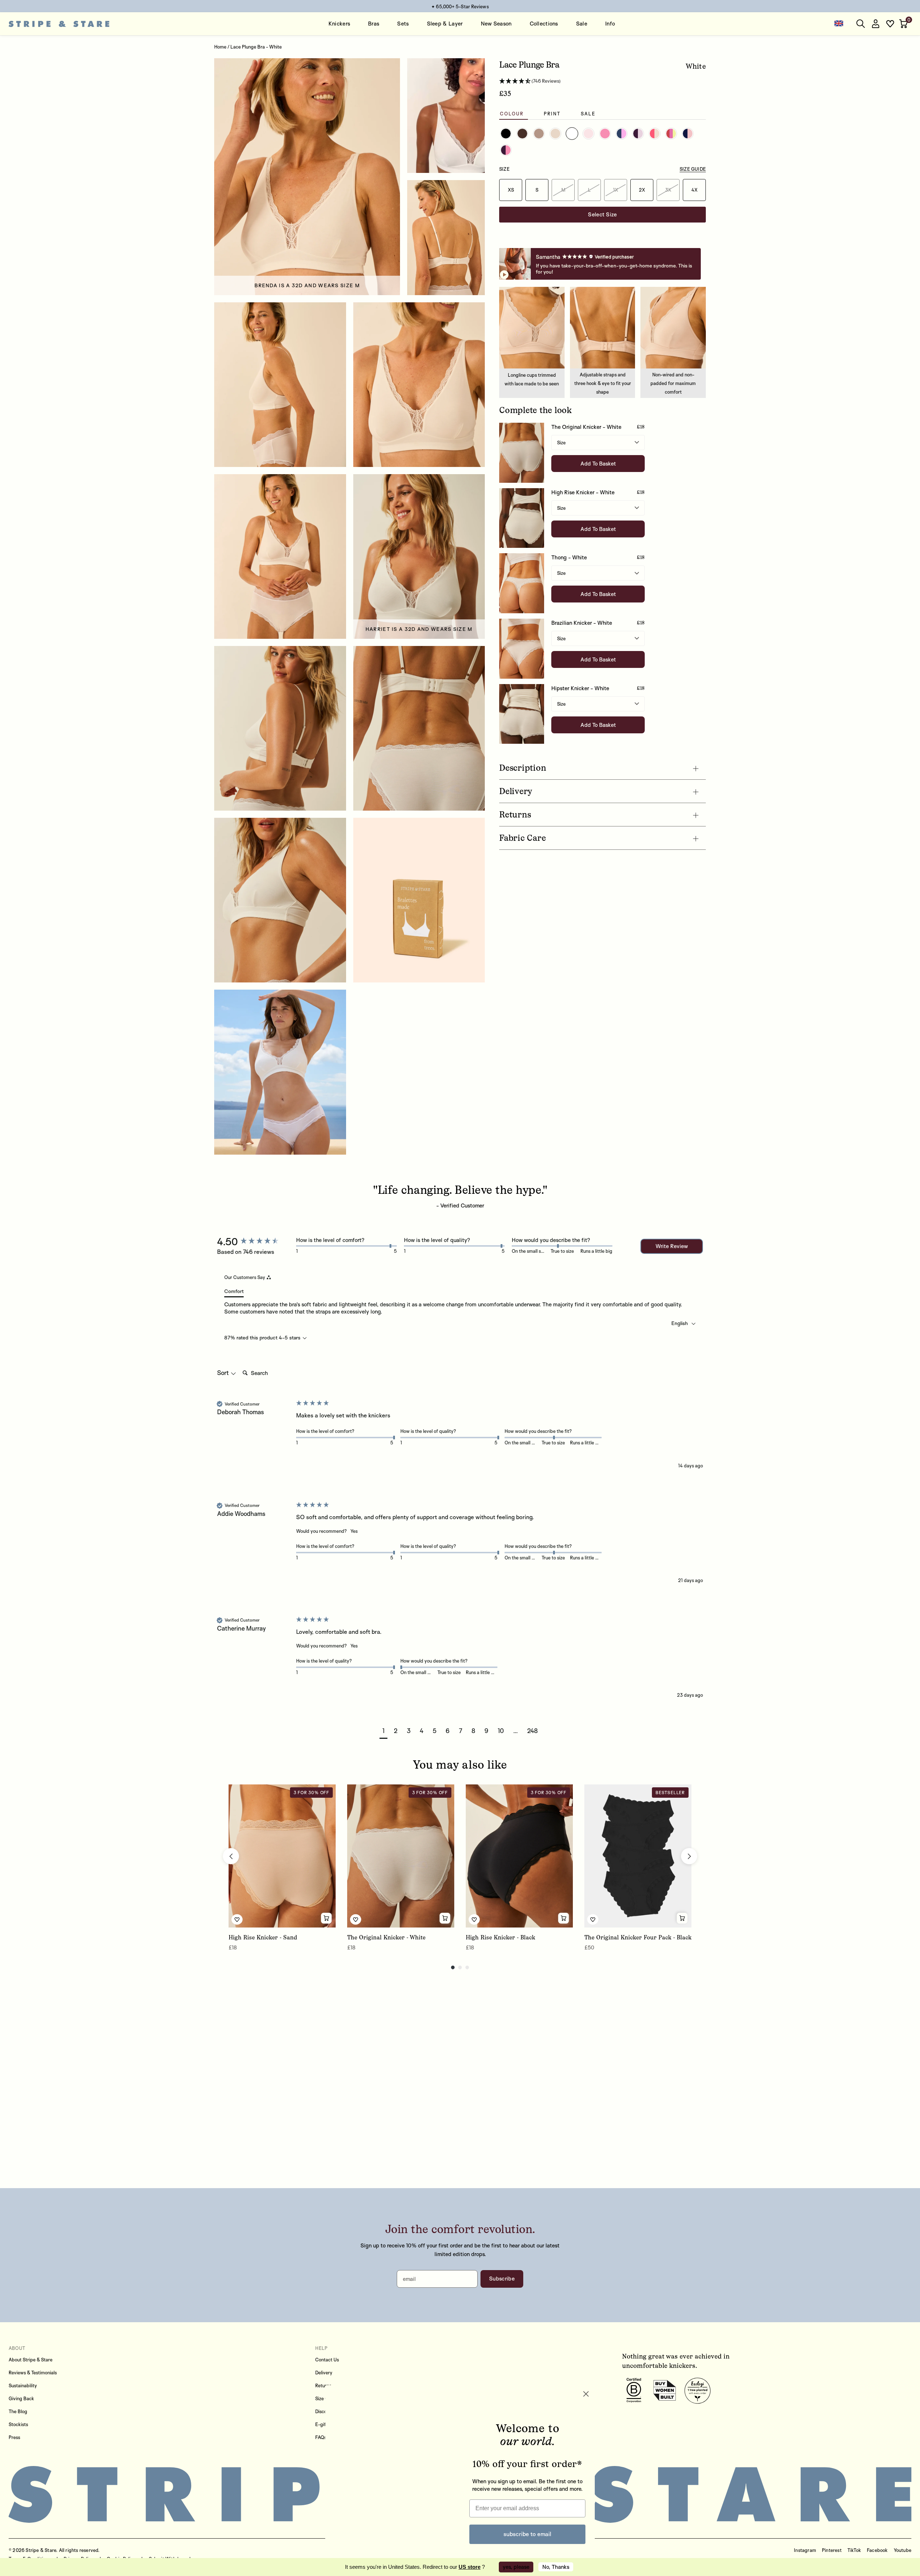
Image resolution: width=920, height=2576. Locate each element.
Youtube (903, 2550)
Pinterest (832, 2550)
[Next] (689, 1856)
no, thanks (556, 2567)
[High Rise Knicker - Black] (519, 1856)
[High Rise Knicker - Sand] (282, 1856)
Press (14, 2437)
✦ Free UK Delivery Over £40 (460, 6)
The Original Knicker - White (586, 427)
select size (602, 214)
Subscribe (502, 2279)
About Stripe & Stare (31, 2360)
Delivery (324, 2373)
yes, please (516, 2567)
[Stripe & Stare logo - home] (59, 24)
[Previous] (231, 1856)
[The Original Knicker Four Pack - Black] (638, 1856)
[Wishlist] (890, 24)
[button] (904, 24)
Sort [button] (224, 1373)
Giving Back (21, 2398)
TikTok (854, 2550)
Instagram (805, 2550)
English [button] (680, 1323)
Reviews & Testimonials (33, 2373)
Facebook (877, 2550)
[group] (255, 1242)
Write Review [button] (672, 1246)
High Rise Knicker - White (583, 492)
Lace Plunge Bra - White (256, 47)
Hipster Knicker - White (580, 688)
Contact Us (327, 2360)
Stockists (18, 2424)
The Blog (18, 2411)
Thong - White (569, 557)
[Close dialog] (586, 2383)
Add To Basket (598, 464)
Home (220, 47)
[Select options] (326, 1918)
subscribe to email (527, 2527)
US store (470, 2567)
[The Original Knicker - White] (401, 1856)
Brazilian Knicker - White (582, 623)
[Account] (875, 24)
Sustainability (23, 2385)
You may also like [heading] (460, 1765)
